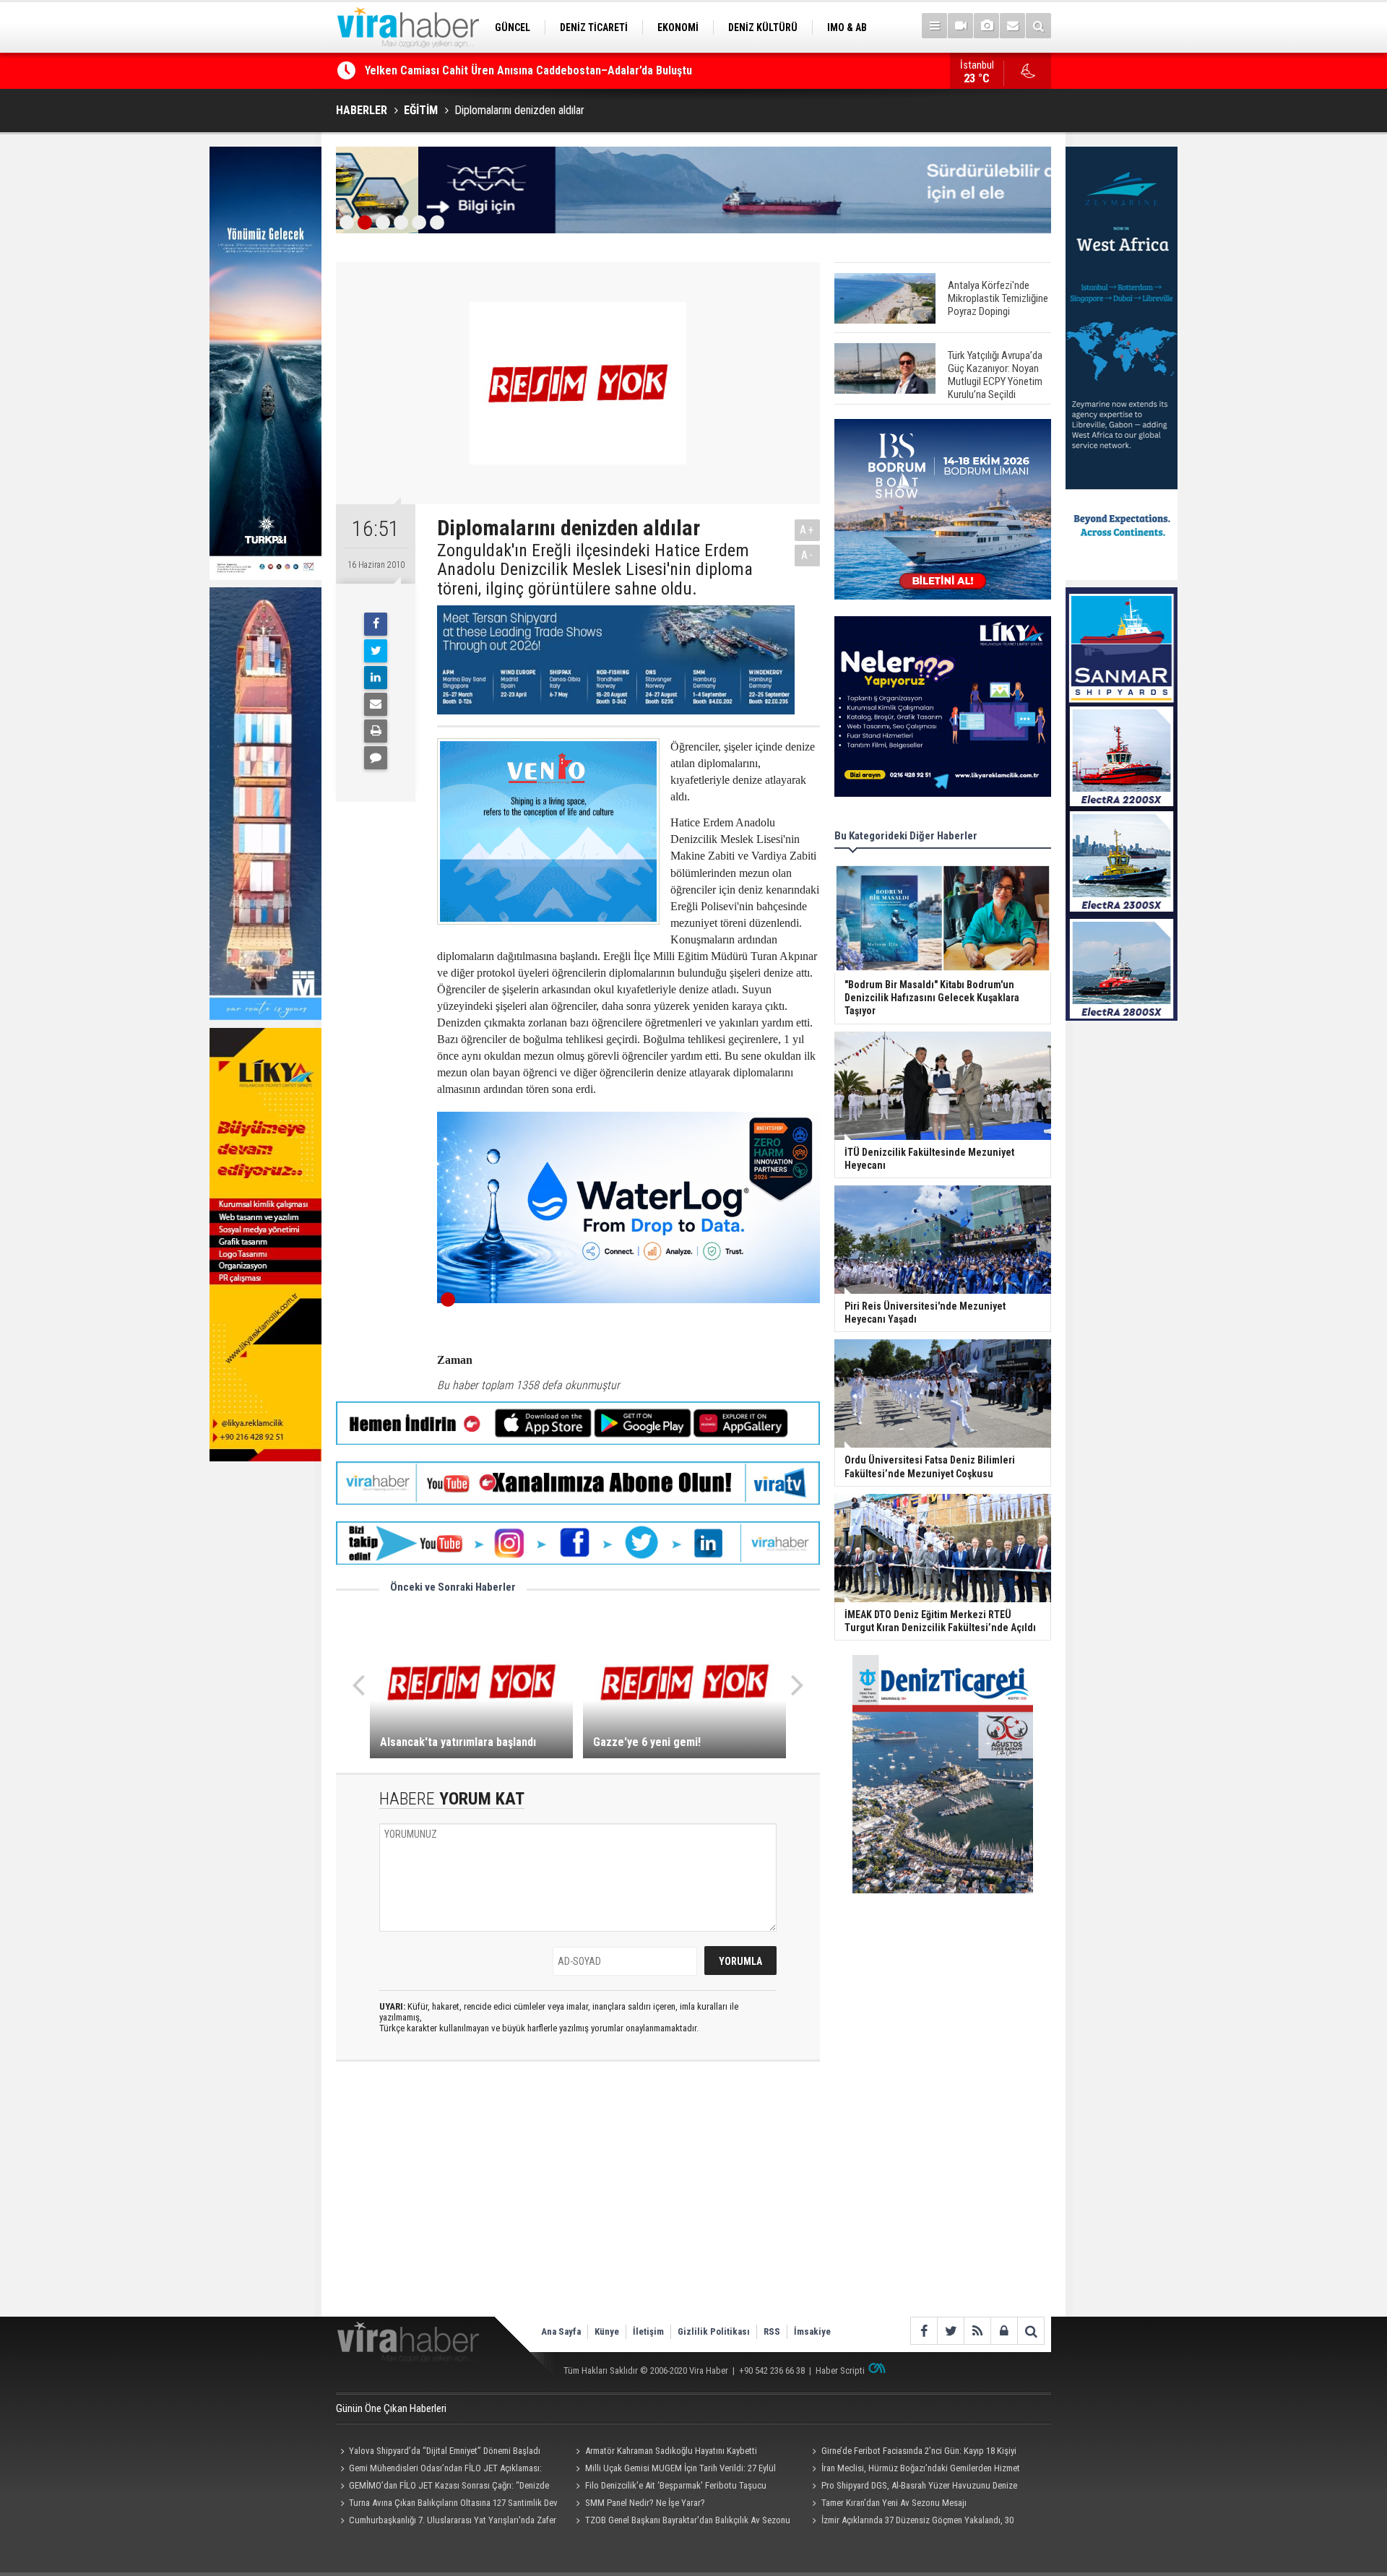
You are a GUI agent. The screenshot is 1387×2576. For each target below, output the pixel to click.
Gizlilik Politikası (714, 2331)
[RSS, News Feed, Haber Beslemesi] (977, 2331)
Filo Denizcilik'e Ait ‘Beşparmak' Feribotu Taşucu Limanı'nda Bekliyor (669, 2487)
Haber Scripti (840, 2370)
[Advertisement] (578, 2201)
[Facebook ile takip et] (924, 2331)
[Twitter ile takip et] (950, 2331)
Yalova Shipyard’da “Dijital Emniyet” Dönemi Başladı (445, 2451)
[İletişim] (1012, 26)
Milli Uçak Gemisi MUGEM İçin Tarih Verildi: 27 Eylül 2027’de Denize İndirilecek (674, 2470)
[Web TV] (960, 26)
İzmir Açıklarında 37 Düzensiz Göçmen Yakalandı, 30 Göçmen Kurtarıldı (910, 2522)
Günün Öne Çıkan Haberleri (391, 2408)
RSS (772, 2331)
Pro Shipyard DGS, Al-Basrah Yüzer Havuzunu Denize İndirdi (912, 2487)
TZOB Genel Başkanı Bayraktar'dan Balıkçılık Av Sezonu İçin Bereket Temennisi (681, 2522)
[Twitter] (376, 651)
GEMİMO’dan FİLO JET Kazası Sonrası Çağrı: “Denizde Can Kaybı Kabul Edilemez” (561, 70)
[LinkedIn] (376, 678)
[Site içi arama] (1038, 26)
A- (808, 555)
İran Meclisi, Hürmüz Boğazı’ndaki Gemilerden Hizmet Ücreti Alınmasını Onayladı (913, 2470)
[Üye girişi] (1004, 2331)
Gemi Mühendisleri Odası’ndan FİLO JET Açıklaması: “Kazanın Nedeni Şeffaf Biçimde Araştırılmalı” (439, 2470)
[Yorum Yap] (376, 758)
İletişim (648, 2331)
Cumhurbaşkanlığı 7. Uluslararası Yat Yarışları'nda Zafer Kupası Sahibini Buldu (446, 2522)
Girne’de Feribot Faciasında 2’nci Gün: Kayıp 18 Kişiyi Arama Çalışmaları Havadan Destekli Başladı (912, 2452)
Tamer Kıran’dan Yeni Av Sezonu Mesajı (894, 2503)
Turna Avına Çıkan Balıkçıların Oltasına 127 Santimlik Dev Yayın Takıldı (447, 2504)
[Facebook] (376, 624)
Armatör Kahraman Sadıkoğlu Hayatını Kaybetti (671, 2451)
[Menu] (934, 26)
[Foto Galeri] (986, 26)
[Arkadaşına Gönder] (376, 704)
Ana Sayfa (561, 2331)
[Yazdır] (376, 731)
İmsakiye (812, 2331)
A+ (807, 530)
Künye (607, 2331)
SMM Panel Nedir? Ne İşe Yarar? (645, 2503)
